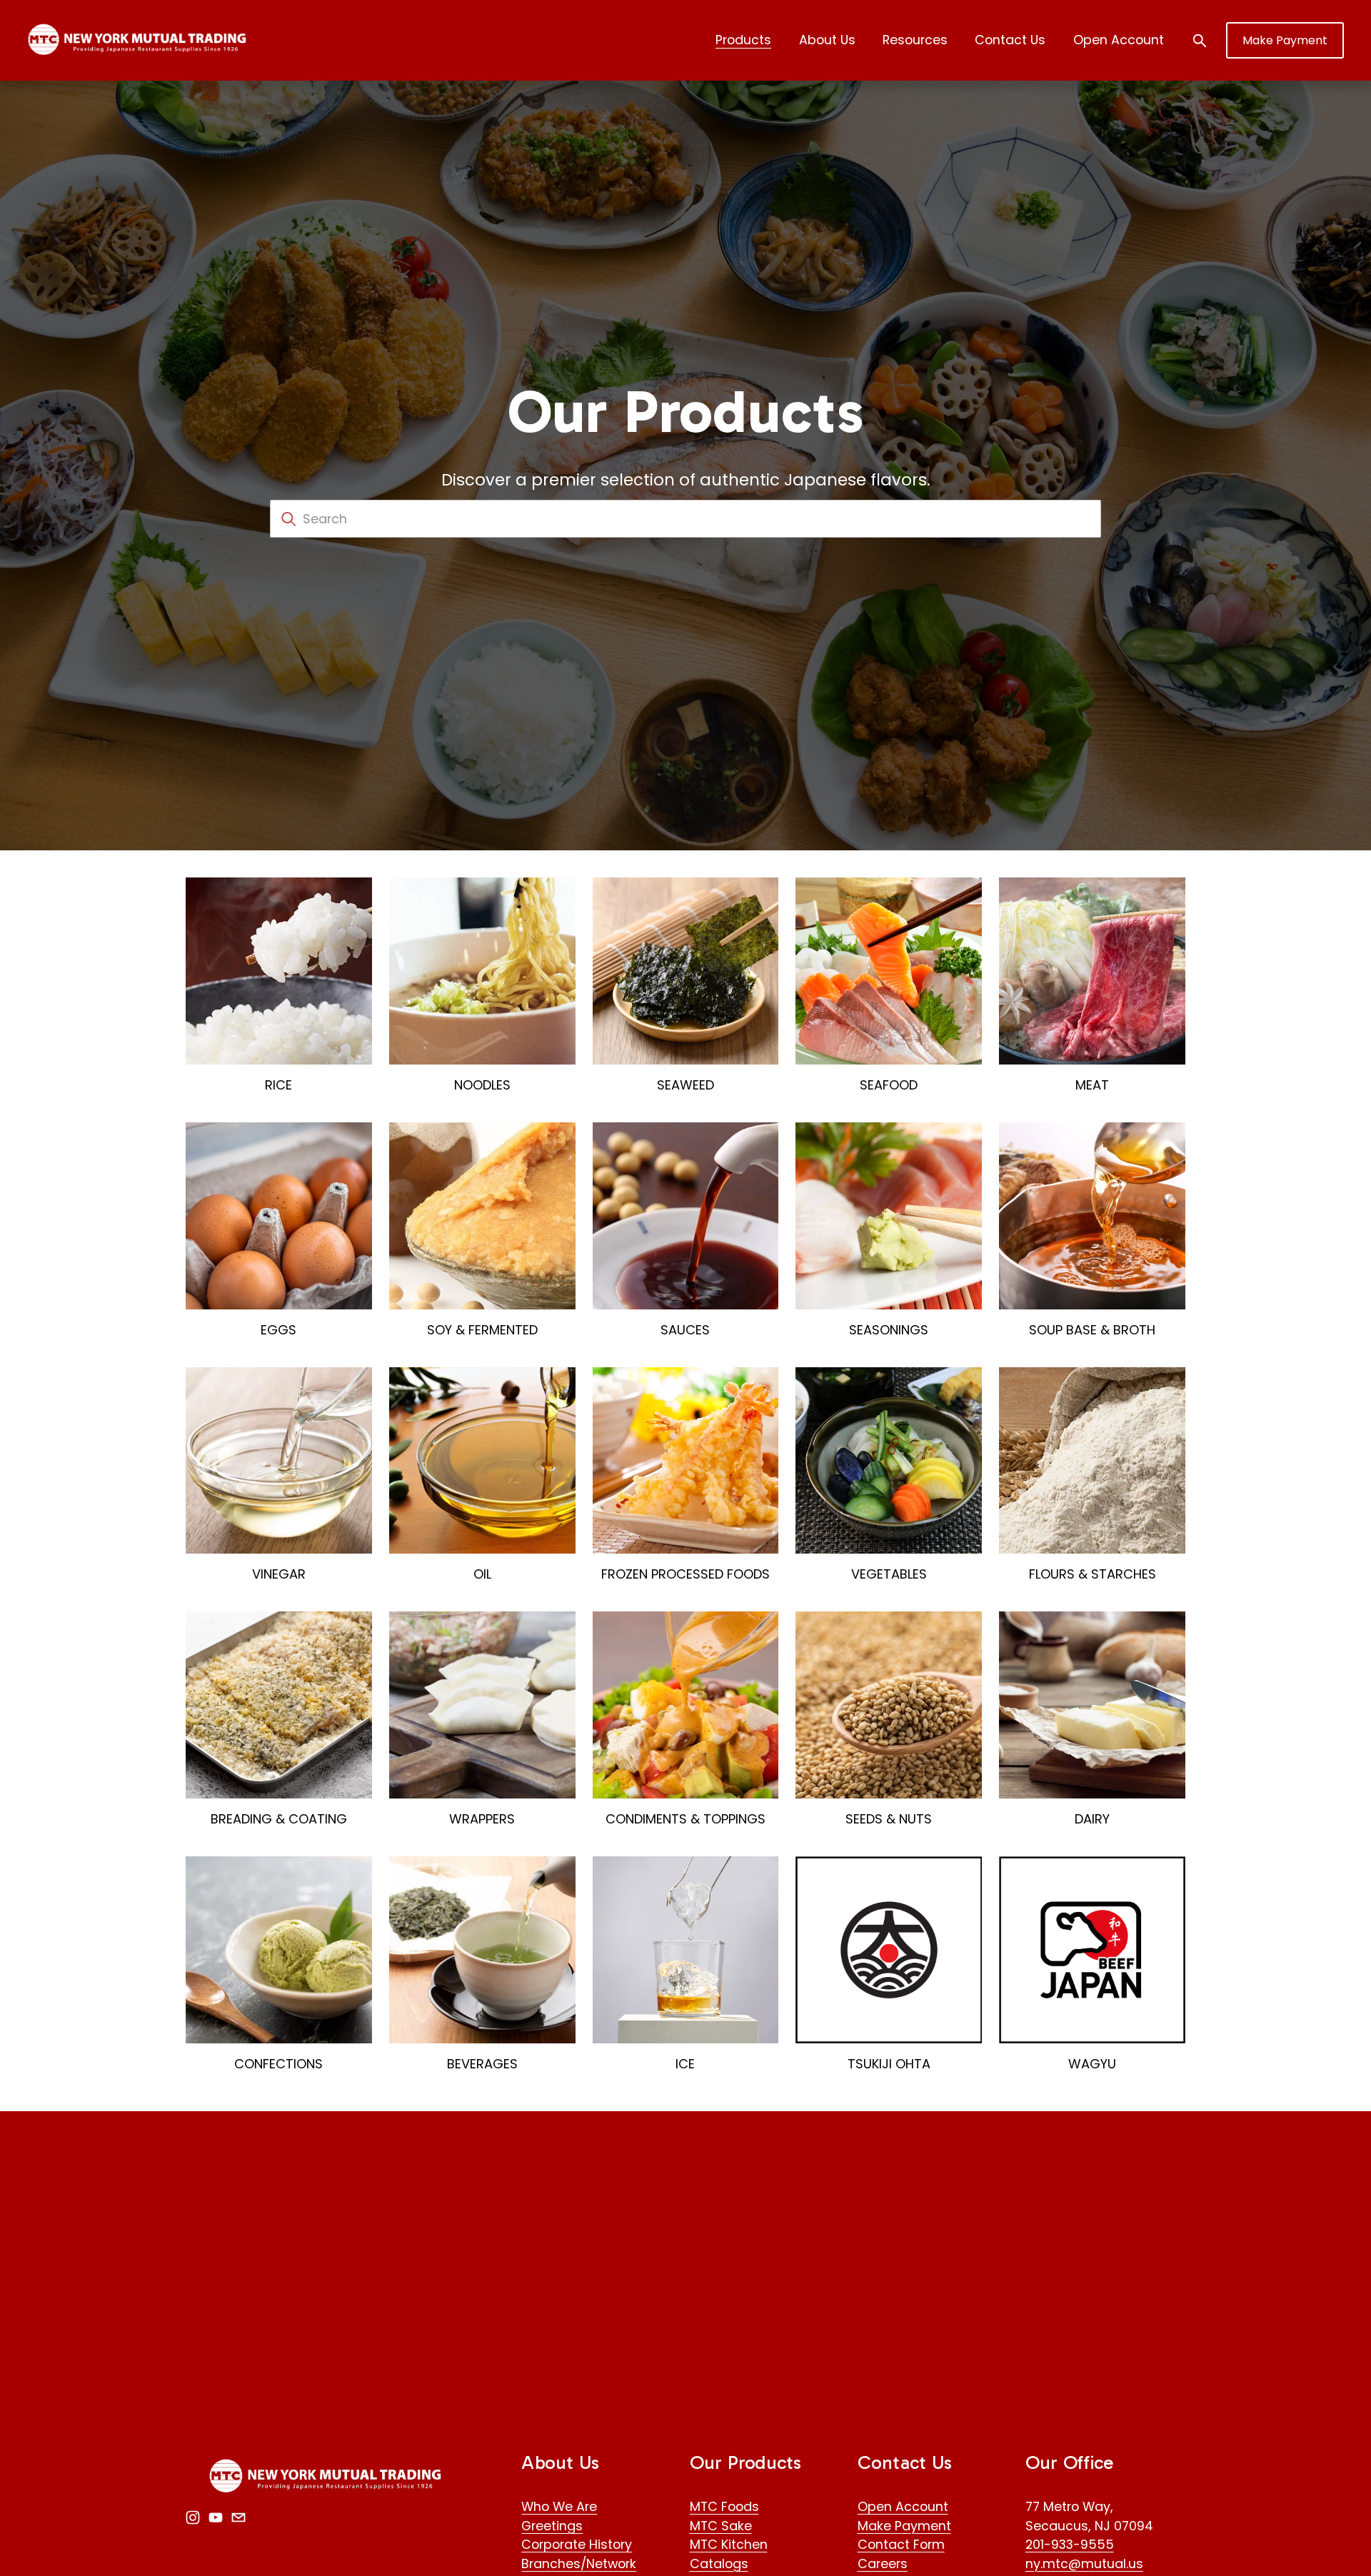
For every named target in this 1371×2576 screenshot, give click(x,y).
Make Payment (1285, 40)
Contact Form (901, 2544)
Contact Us (1010, 40)
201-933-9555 (1070, 2544)
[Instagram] (193, 2517)
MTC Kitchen (729, 2544)
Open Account (1119, 40)
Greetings (552, 2526)
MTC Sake (721, 2526)
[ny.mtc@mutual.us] (238, 2517)
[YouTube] (216, 2517)
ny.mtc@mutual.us (1084, 2564)
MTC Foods (724, 2506)
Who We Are (559, 2506)
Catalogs (719, 2564)
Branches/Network (579, 2564)
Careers (883, 2564)
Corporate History (577, 2544)
